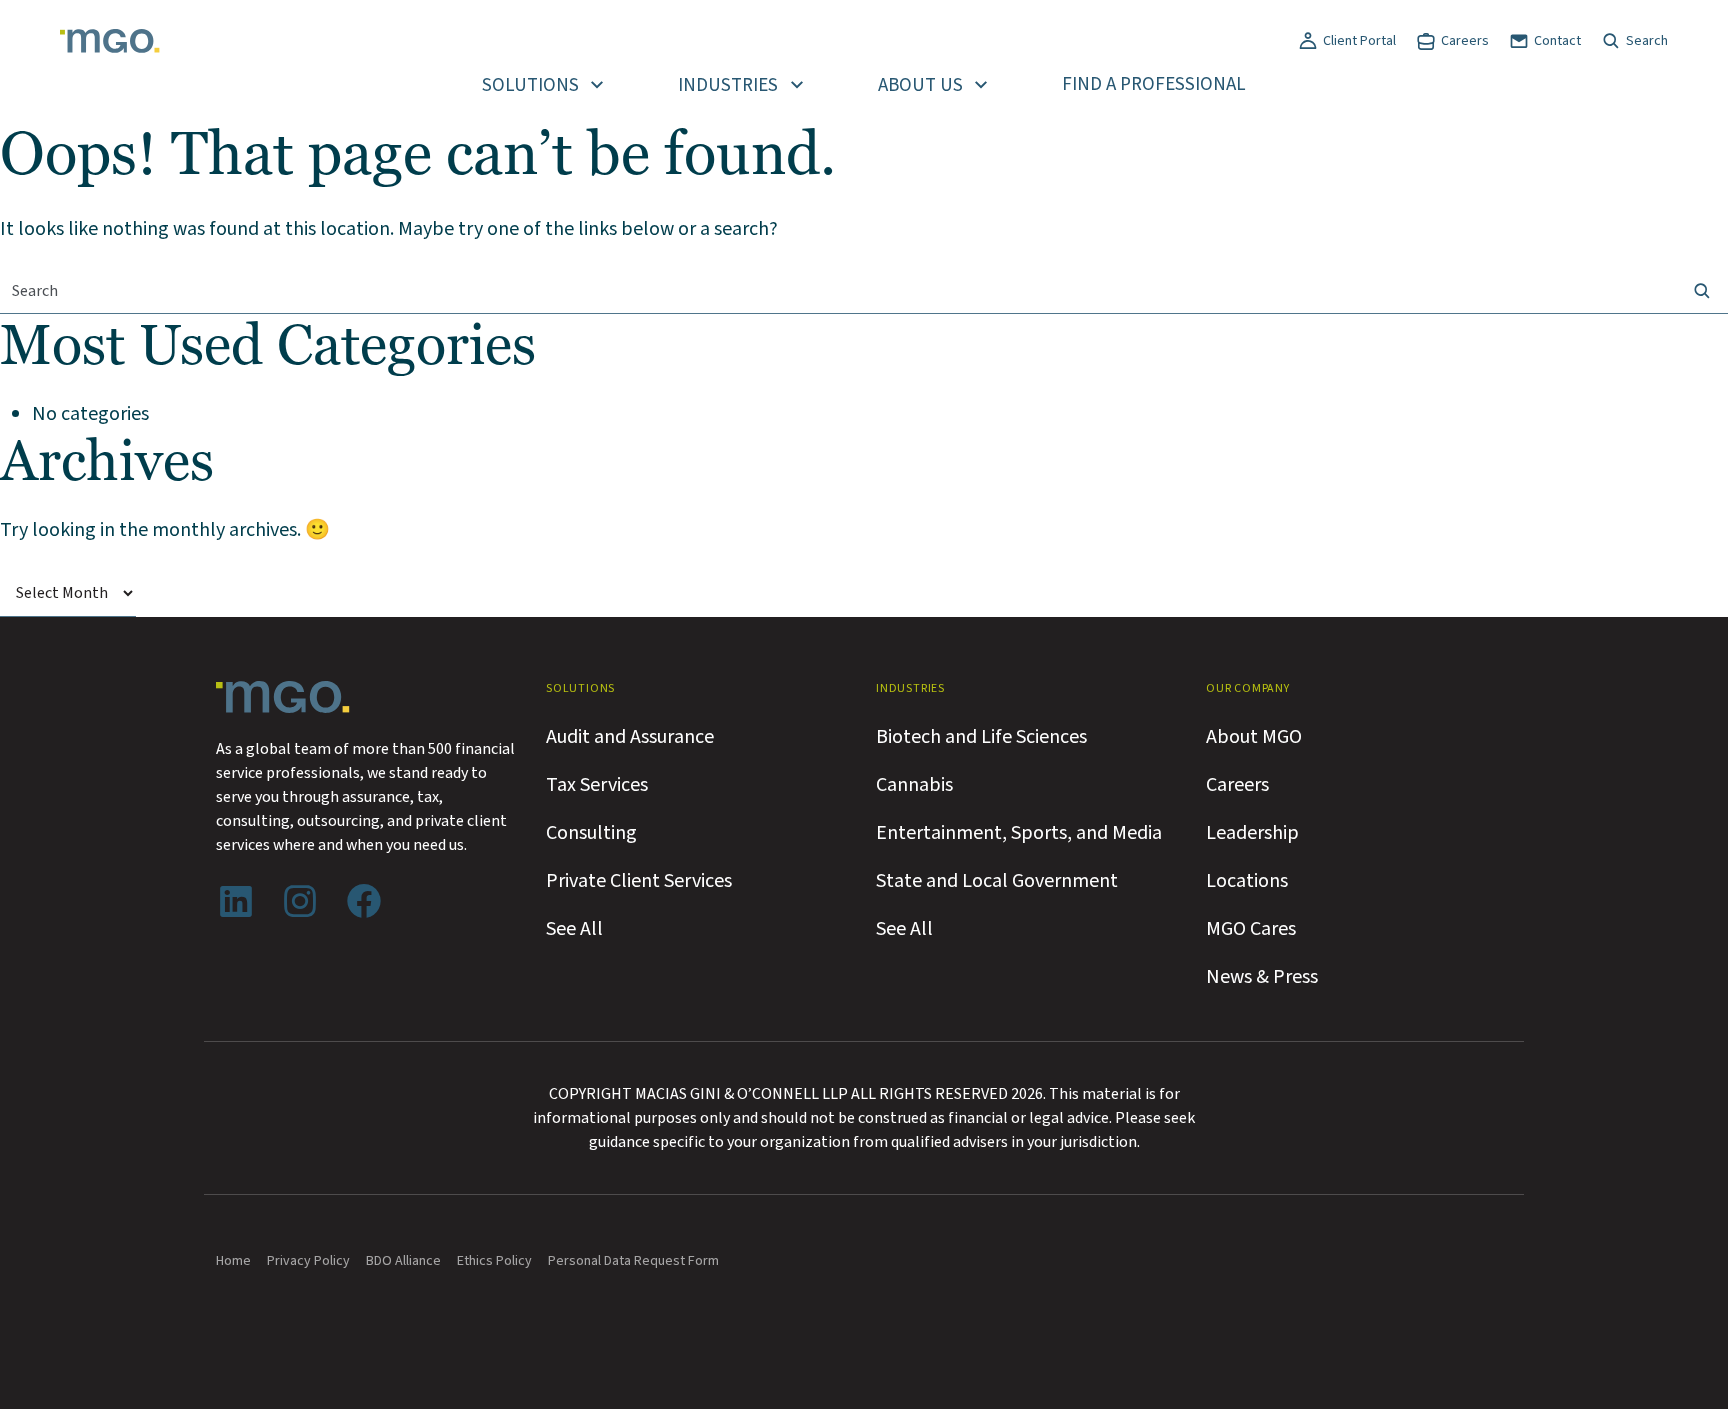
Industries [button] (728, 85)
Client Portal (1359, 41)
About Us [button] (920, 85)
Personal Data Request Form (633, 1261)
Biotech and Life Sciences (981, 737)
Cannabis (914, 785)
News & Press (1262, 977)
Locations (1247, 881)
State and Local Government (997, 881)
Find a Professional (1154, 84)
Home (233, 1261)
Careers (1465, 41)
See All (574, 929)
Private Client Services (639, 881)
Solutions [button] (530, 85)
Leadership (1252, 833)
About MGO (1254, 737)
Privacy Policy (308, 1261)
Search (1647, 41)
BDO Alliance (403, 1261)
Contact (1557, 41)
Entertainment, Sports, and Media (1019, 833)
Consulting (591, 833)
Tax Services (597, 785)
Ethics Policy (494, 1261)
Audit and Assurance (630, 737)
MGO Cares (1251, 929)
